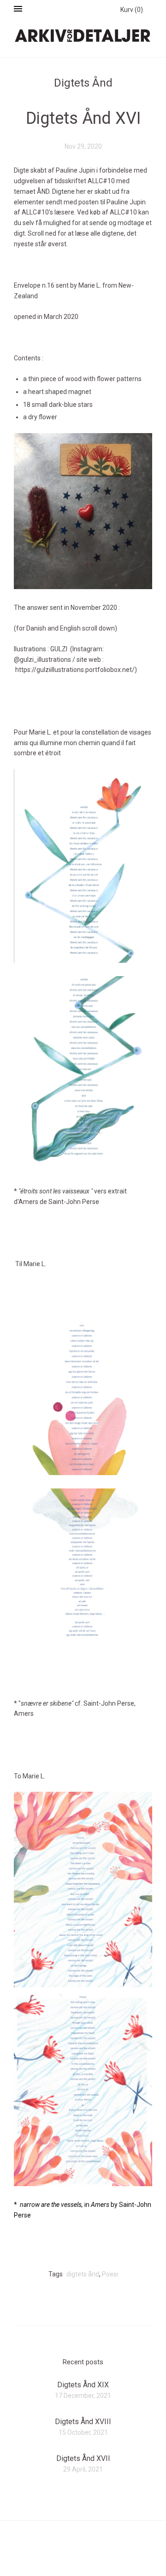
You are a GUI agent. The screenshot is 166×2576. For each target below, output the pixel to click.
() (132, 10)
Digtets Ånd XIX (83, 2385)
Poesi (110, 2274)
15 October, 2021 (83, 2432)
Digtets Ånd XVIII (83, 2422)
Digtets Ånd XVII (83, 2458)
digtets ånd (83, 2274)
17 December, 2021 (83, 2396)
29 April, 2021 (83, 2469)
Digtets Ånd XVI (83, 118)
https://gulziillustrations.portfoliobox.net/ (75, 670)
